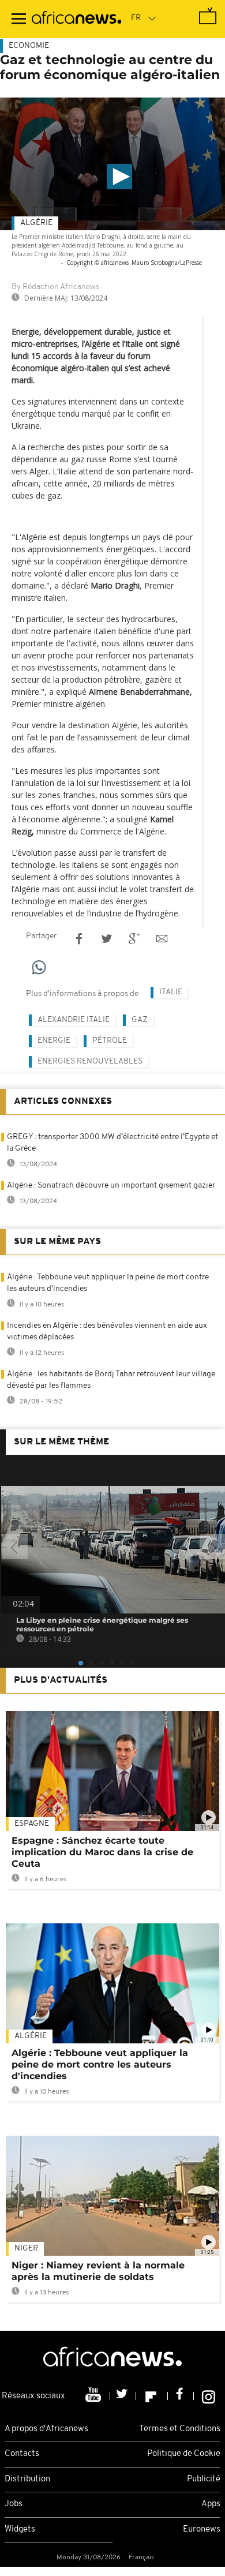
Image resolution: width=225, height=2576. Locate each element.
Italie (171, 992)
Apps (211, 2504)
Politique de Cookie (184, 2454)
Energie (54, 1041)
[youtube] (94, 2396)
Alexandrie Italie (74, 1020)
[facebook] (181, 2396)
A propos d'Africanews (46, 2429)
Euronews (202, 2530)
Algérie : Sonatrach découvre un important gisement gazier (111, 1186)
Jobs (14, 2504)
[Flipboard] (152, 2396)
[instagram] (209, 2396)
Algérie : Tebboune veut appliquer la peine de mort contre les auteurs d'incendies (100, 2064)
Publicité (204, 2479)
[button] (119, 177)
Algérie (36, 223)
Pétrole (110, 1041)
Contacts (22, 2454)
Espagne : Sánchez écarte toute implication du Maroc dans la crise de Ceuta (102, 1852)
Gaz (140, 1020)
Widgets (20, 2530)
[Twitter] (123, 2396)
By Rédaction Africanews (55, 287)
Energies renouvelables (90, 1062)
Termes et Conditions (180, 2429)
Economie (29, 46)
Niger (26, 2249)
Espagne (32, 1824)
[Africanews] (76, 19)
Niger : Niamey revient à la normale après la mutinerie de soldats (98, 2271)
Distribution (27, 2479)
